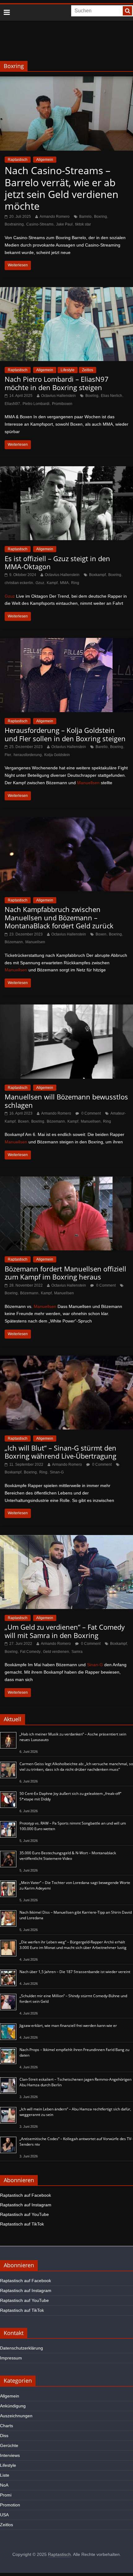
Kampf (52, 583)
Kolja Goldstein (57, 755)
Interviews (10, 2455)
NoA (4, 2485)
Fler (8, 755)
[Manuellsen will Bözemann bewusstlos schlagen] (66, 1008)
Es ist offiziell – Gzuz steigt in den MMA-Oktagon (57, 562)
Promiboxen (62, 404)
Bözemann (14, 942)
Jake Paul (64, 224)
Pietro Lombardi (36, 404)
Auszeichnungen (16, 2416)
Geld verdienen (56, 1652)
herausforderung (28, 755)
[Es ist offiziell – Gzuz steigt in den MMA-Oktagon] (66, 470)
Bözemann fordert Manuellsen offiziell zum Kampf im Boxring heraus (65, 1273)
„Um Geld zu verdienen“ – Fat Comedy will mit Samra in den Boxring (65, 1631)
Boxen (101, 934)
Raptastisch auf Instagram (26, 2205)
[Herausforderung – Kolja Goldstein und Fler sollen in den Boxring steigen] (66, 642)
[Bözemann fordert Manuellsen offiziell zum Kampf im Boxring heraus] (66, 1180)
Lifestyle (68, 370)
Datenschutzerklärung (21, 2348)
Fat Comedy (30, 1652)
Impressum (11, 2358)
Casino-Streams (40, 224)
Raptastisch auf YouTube (24, 2214)
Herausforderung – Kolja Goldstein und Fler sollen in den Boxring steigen (65, 734)
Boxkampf (97, 575)
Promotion (10, 2505)
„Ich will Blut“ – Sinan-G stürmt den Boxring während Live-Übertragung (60, 1452)
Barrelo (85, 217)
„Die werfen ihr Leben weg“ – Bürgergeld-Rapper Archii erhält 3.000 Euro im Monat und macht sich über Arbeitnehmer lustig (73, 1945)
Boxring (101, 217)
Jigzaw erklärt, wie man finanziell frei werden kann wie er (68, 2026)
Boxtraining (14, 224)
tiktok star (83, 224)
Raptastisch (18, 160)
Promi (6, 2495)
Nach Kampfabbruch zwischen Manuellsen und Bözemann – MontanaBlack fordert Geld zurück (59, 917)
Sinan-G (57, 1472)
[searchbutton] (127, 11)
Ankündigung (13, 2406)
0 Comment (91, 1113)
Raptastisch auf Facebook (26, 2195)
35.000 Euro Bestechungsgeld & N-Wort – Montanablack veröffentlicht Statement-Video (68, 1856)
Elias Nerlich (112, 396)
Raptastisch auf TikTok (22, 2224)
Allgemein (45, 160)
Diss (4, 2436)
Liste (5, 2475)
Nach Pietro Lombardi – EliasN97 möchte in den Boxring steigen (57, 383)
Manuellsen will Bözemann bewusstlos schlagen (66, 1101)
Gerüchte (9, 2445)
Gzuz (40, 583)
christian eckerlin (19, 583)
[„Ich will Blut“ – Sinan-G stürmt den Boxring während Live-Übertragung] (66, 1359)
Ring (75, 583)
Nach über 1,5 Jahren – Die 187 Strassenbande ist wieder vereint (75, 1972)
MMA (64, 583)
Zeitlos (88, 370)
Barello (102, 747)
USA (4, 2515)
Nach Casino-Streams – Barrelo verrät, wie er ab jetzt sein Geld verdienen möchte (62, 188)
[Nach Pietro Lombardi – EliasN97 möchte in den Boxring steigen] (66, 291)
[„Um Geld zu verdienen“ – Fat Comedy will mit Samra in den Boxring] (66, 1539)
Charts (6, 2426)
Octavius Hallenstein (58, 396)
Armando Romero (55, 217)
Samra (77, 1652)
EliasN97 (12, 404)
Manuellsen (88, 783)
